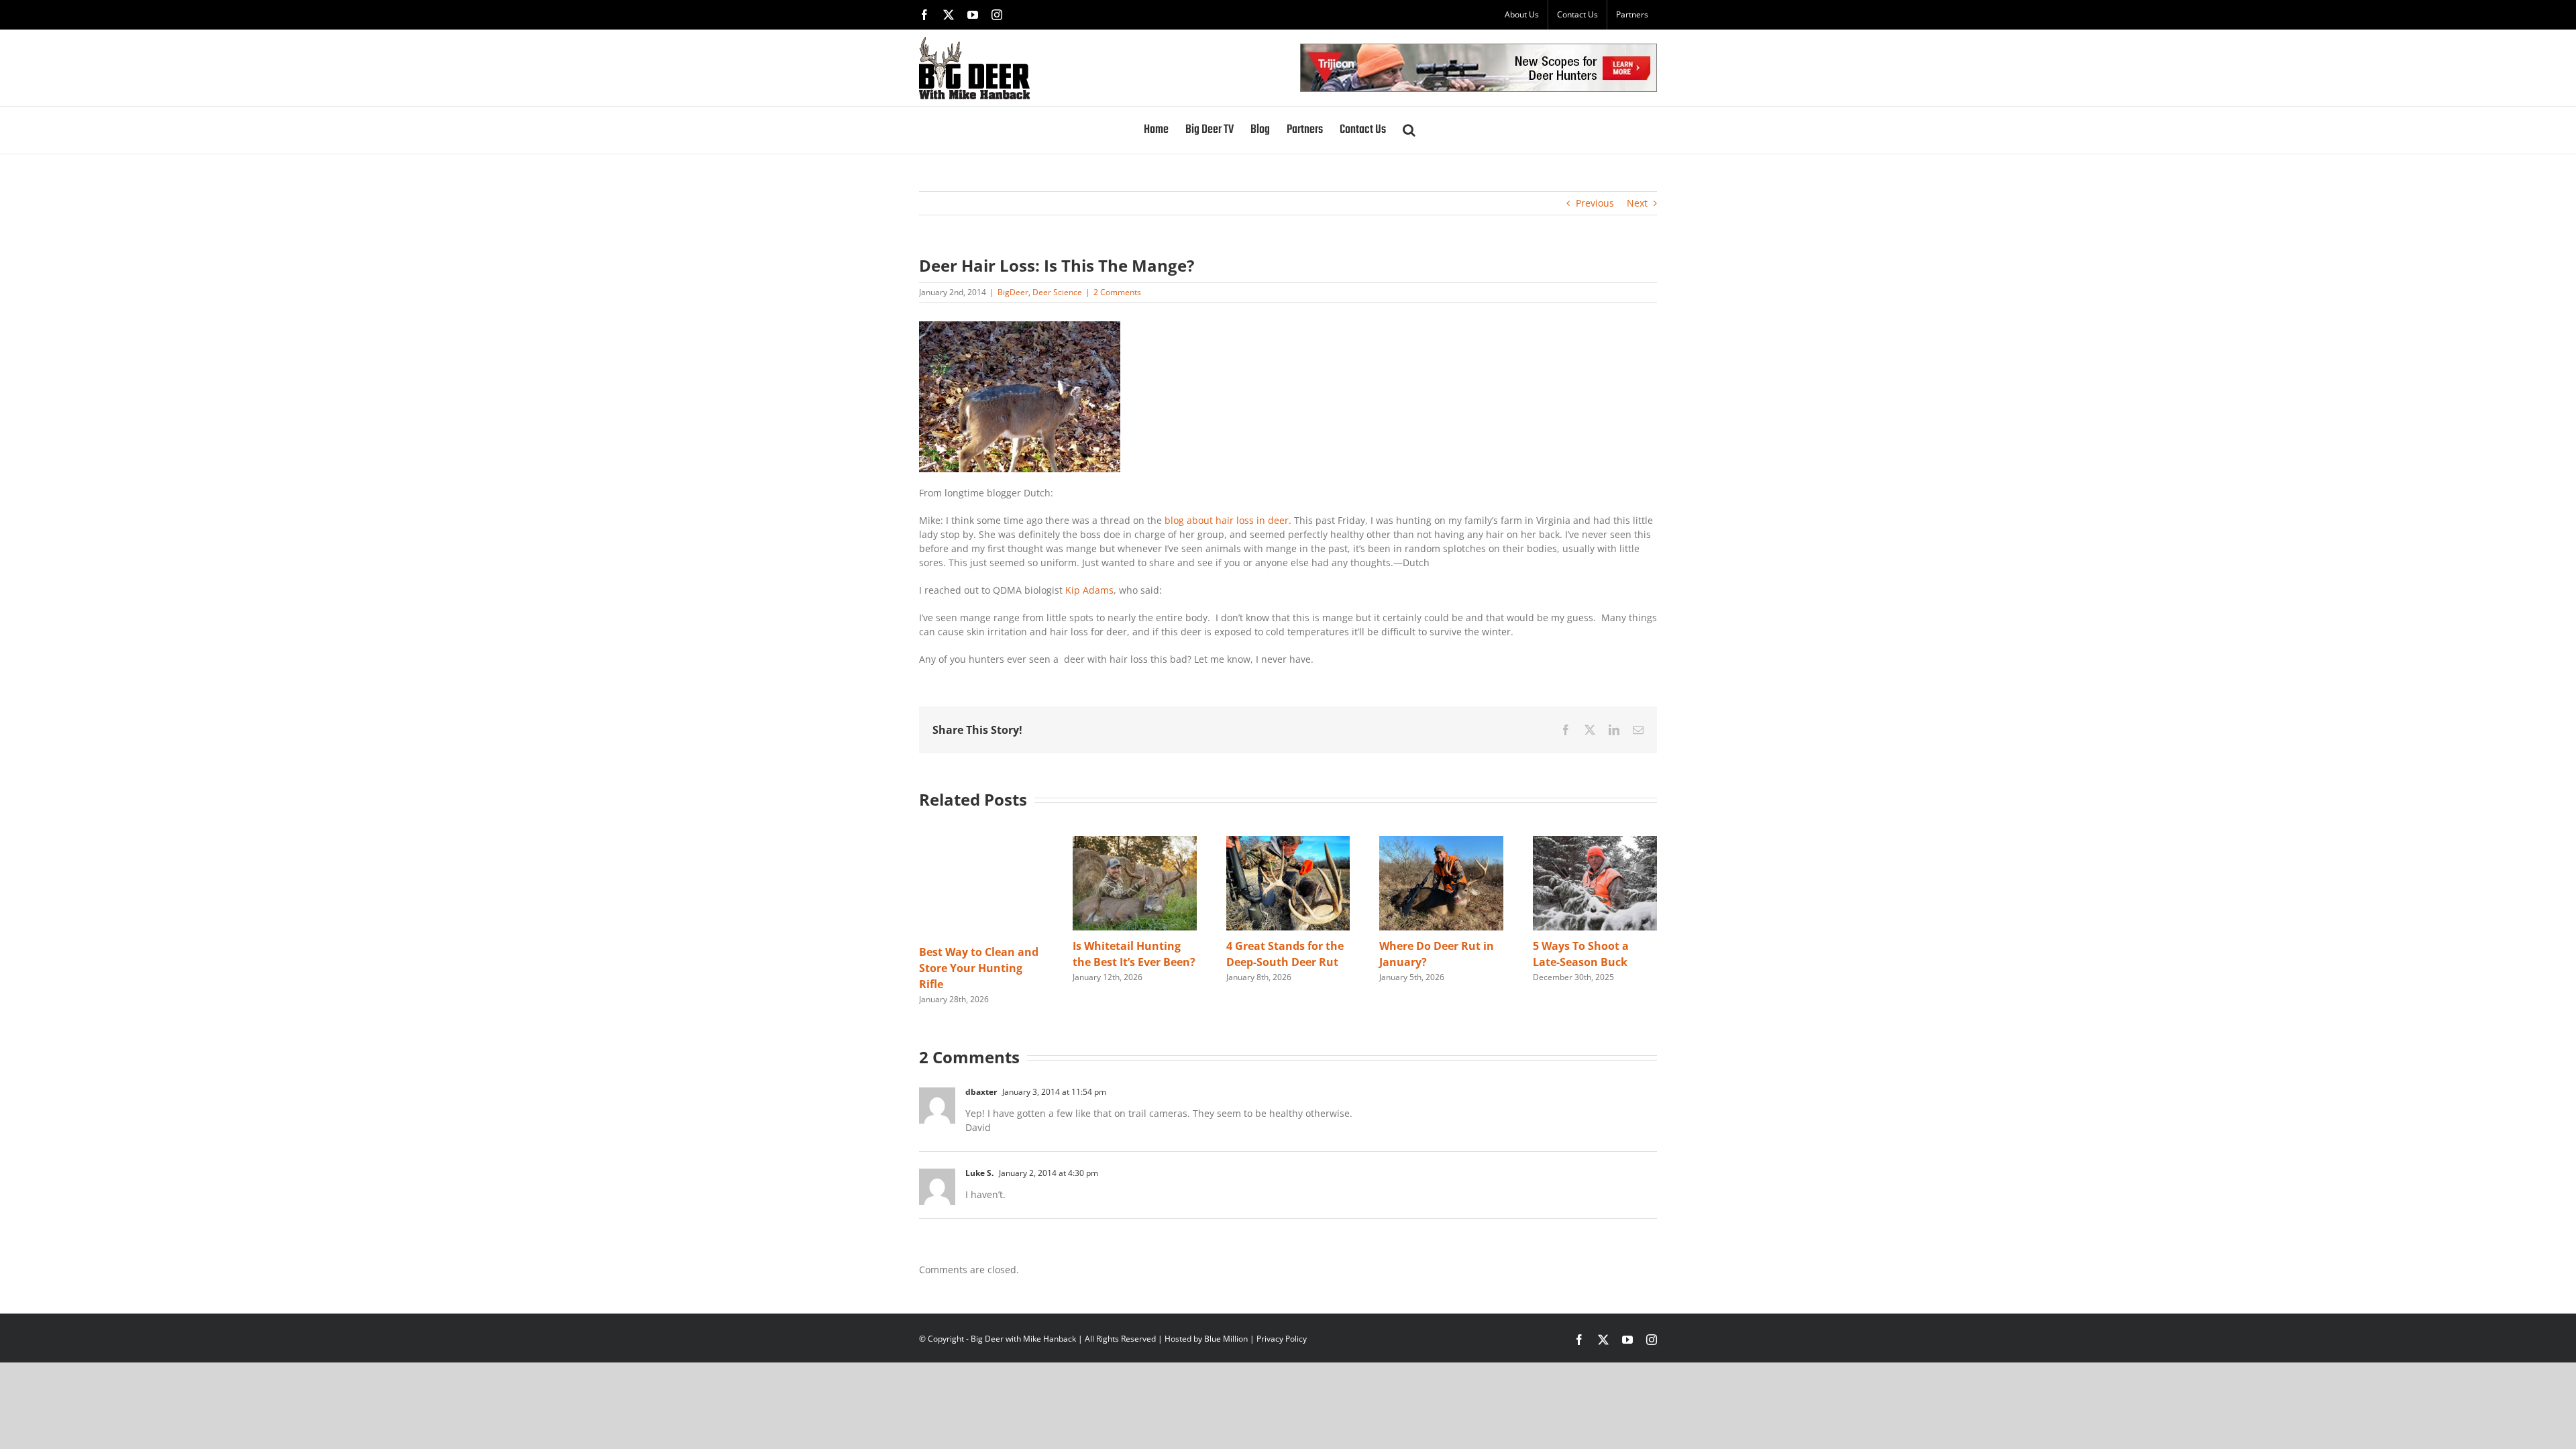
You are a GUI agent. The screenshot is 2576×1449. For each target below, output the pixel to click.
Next (1637, 203)
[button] (1409, 130)
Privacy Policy (1282, 1339)
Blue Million (1226, 1339)
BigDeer (1013, 292)
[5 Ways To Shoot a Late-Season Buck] (1595, 842)
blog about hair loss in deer (1227, 520)
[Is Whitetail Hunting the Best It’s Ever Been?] (1135, 842)
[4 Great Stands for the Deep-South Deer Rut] (1288, 842)
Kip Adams (1089, 590)
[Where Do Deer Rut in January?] (1441, 842)
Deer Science (1057, 292)
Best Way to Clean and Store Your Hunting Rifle (979, 968)
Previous (1595, 203)
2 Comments (1117, 292)
